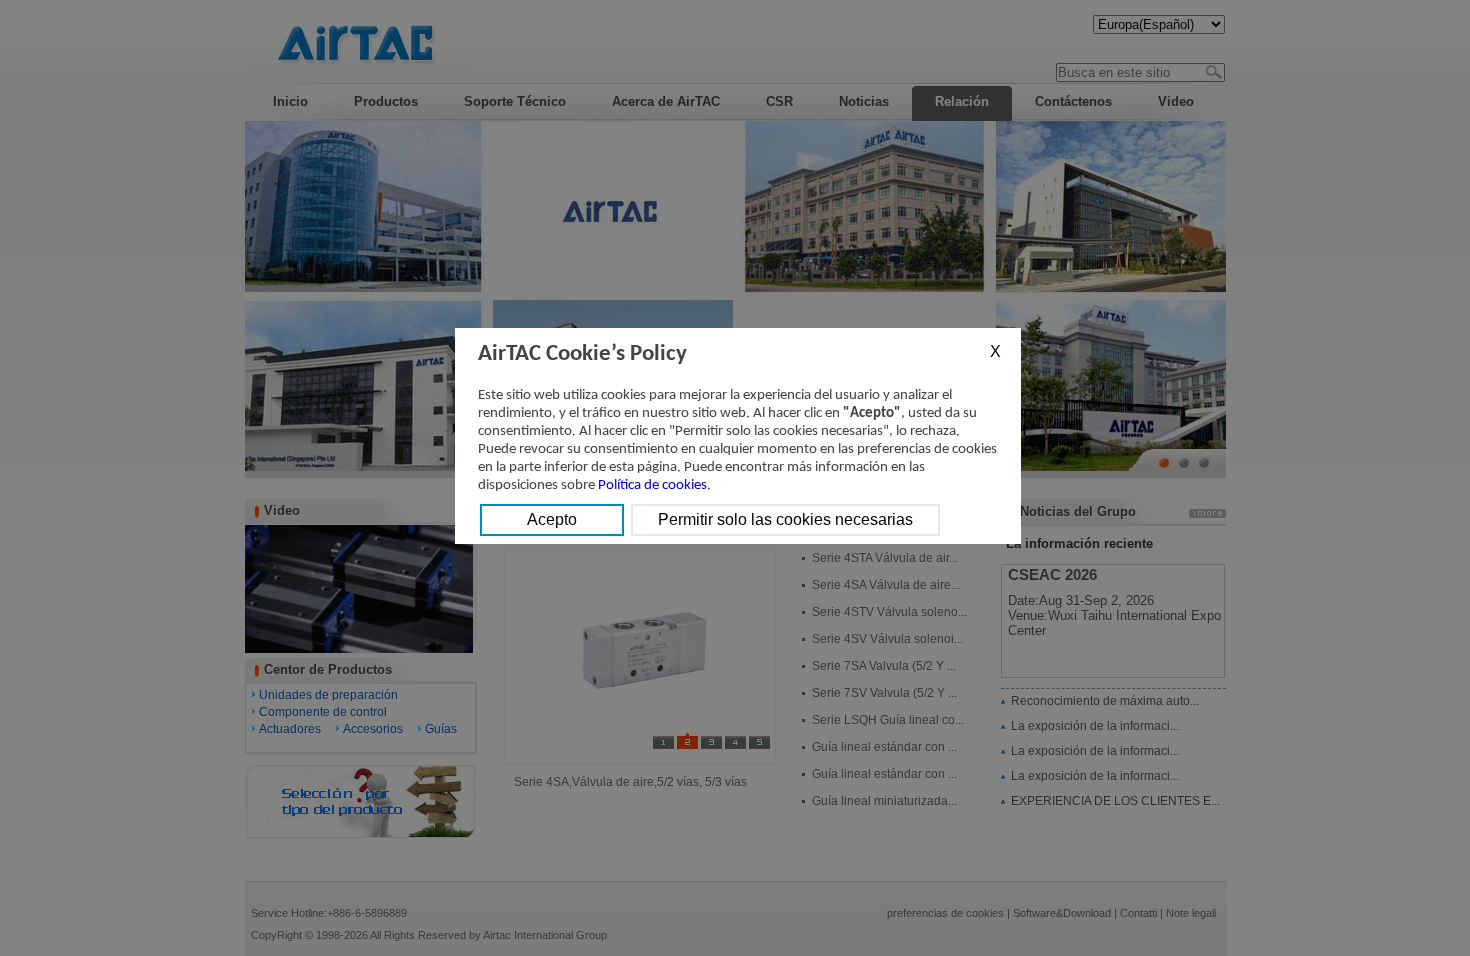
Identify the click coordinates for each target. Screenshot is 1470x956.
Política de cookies (652, 485)
